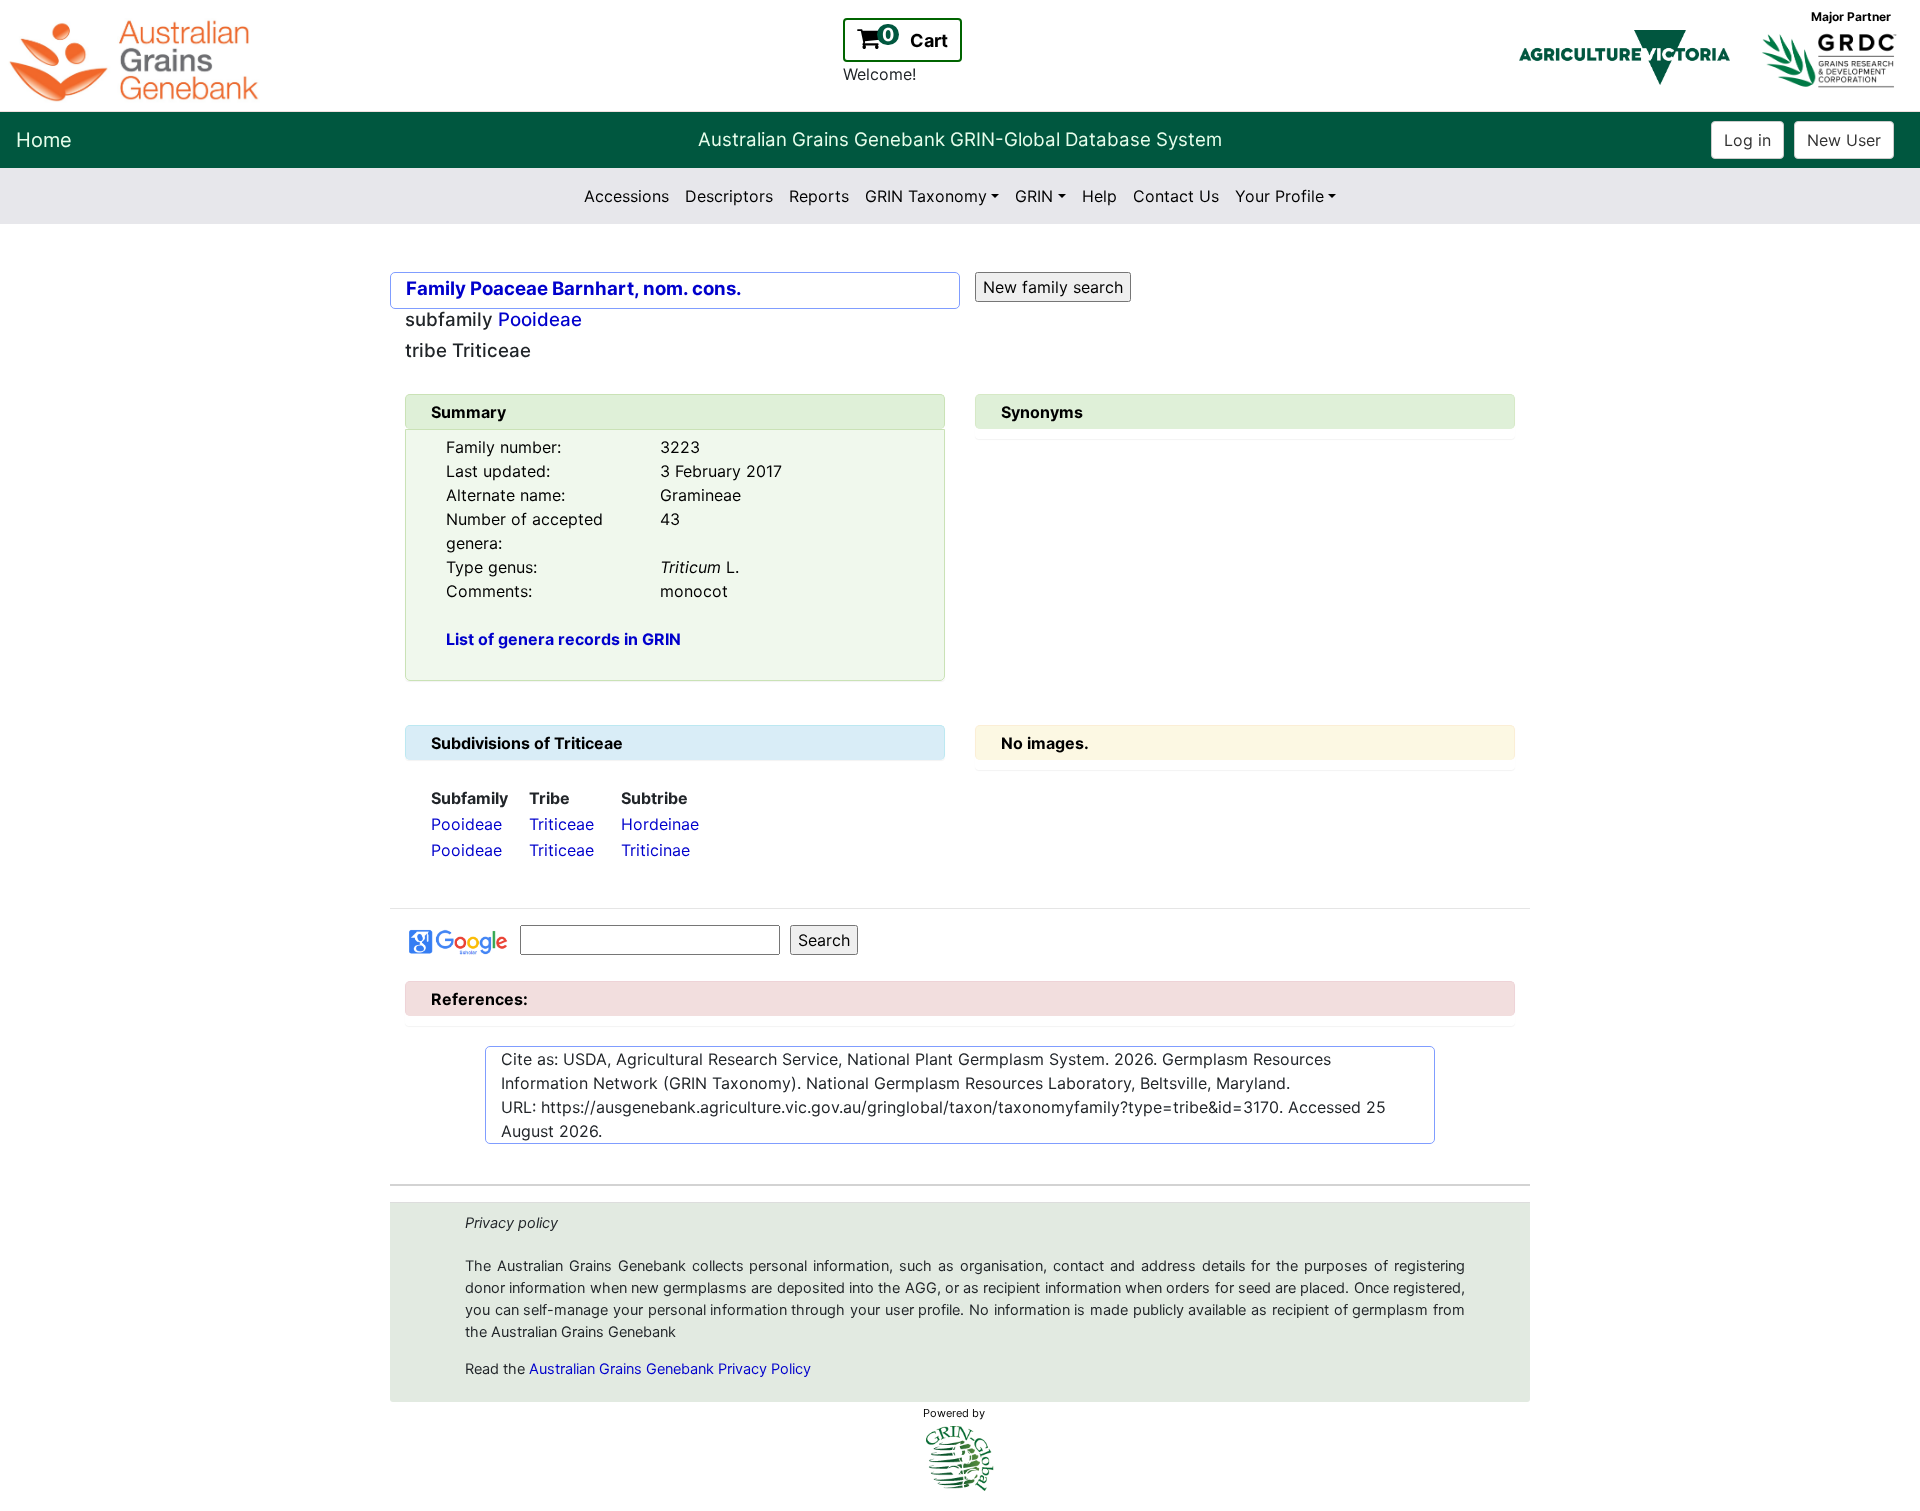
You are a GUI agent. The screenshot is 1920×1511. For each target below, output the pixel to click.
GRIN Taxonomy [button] (926, 196)
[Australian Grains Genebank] (136, 59)
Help (1099, 196)
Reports (819, 196)
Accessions (626, 196)
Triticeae (561, 824)
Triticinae (655, 850)
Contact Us (1176, 196)
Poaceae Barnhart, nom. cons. (606, 288)
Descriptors (729, 196)
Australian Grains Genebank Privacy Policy (670, 1369)
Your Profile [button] (1279, 196)
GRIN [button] (1034, 196)
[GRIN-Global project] (960, 1458)
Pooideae (540, 319)
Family (436, 288)
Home (44, 140)
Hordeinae (660, 824)
